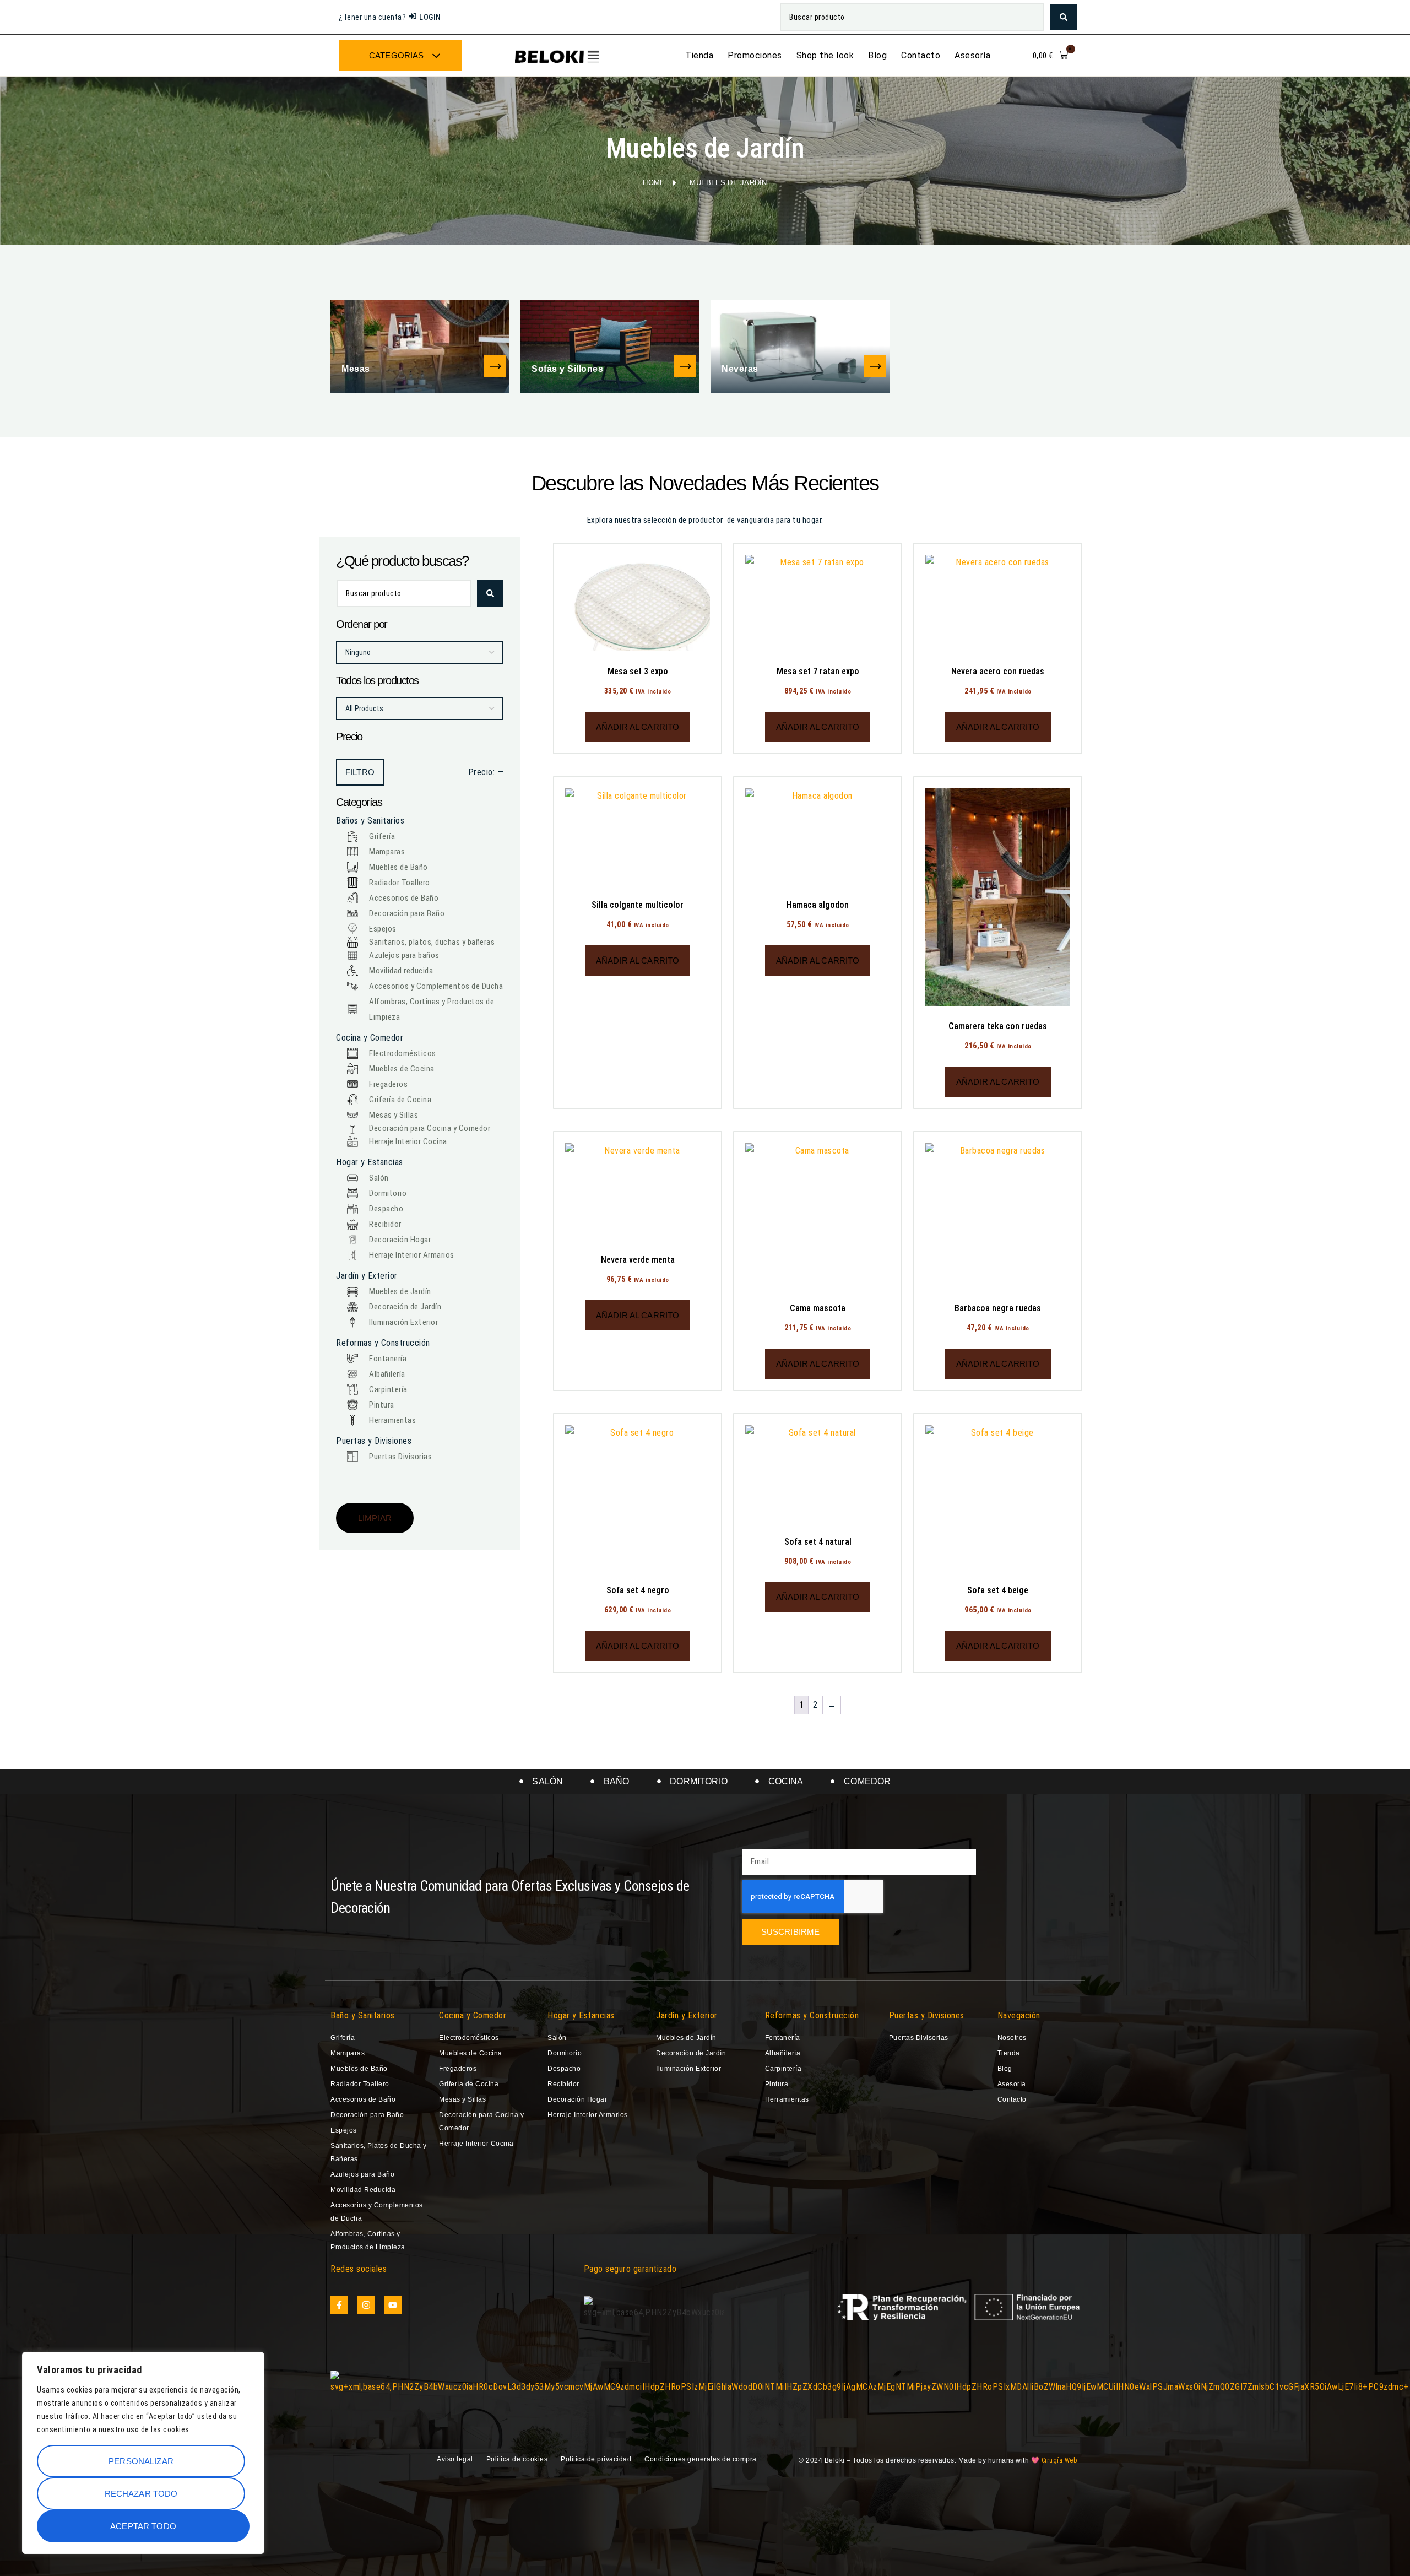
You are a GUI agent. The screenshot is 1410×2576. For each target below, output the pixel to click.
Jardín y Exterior (687, 2015)
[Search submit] (1064, 17)
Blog (877, 55)
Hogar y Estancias (581, 2015)
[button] (1051, 56)
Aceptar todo (143, 2526)
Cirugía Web (1059, 2460)
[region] (143, 2453)
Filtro (360, 772)
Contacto (921, 55)
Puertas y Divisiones (927, 2015)
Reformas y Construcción (812, 2015)
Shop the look (825, 55)
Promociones (755, 55)
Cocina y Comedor (473, 2015)
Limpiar (375, 1518)
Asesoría (972, 55)
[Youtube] (393, 2305)
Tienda (699, 55)
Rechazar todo (141, 2494)
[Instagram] (366, 2305)
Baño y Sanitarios (363, 2015)
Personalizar (141, 2461)
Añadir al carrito (638, 727)
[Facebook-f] (339, 2305)
